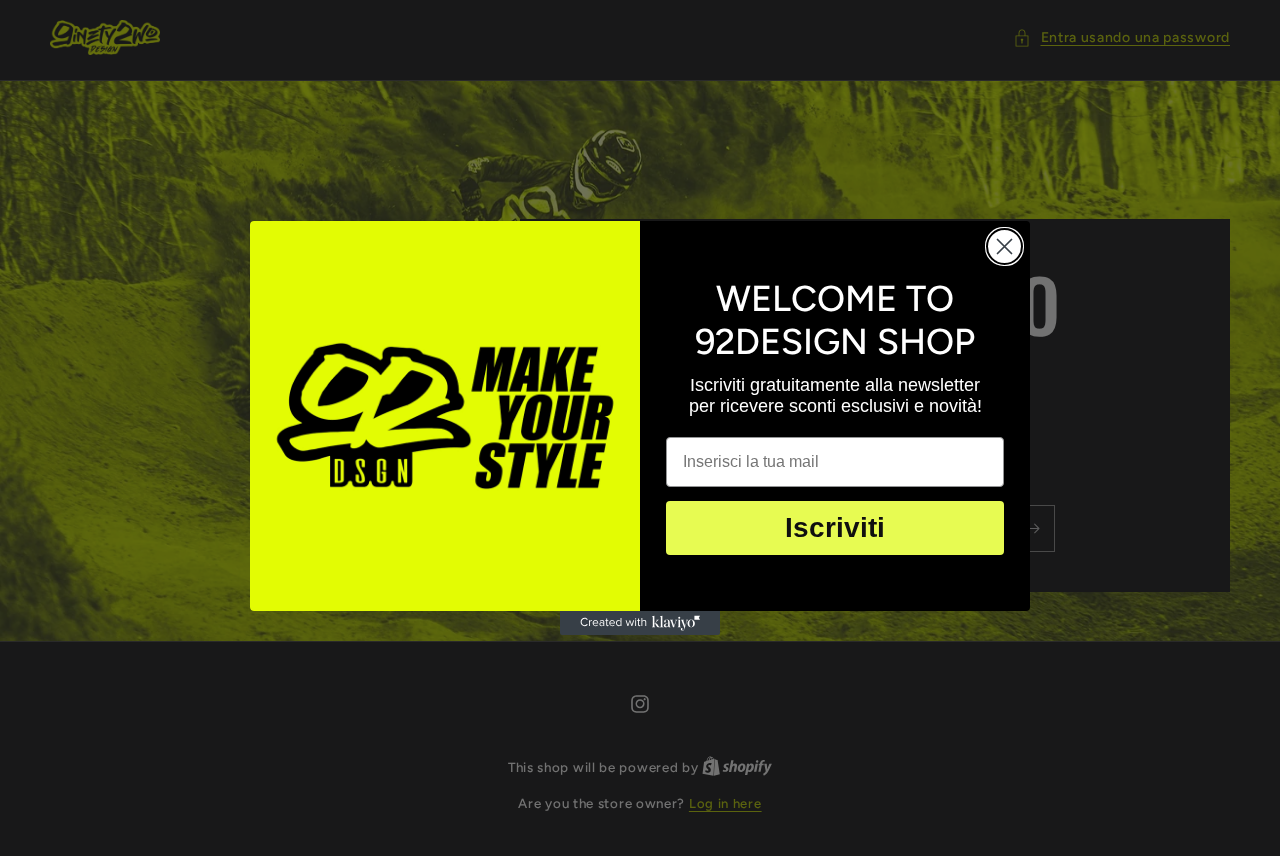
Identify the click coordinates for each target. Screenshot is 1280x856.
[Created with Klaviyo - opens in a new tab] (640, 623)
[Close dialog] (1004, 246)
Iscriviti (835, 527)
